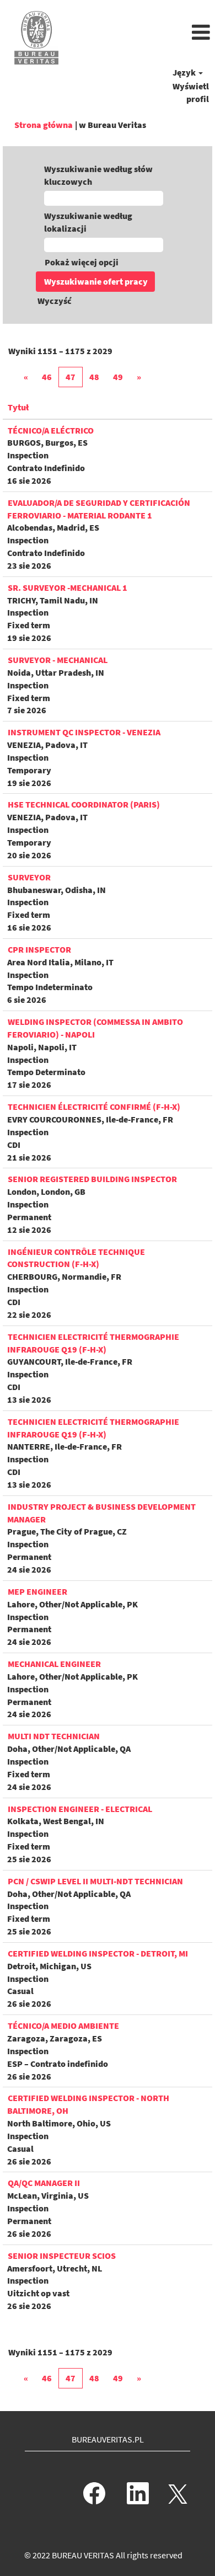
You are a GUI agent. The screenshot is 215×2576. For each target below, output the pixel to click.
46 (47, 377)
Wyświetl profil (191, 92)
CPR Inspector (39, 949)
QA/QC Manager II (44, 2183)
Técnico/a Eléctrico (51, 430)
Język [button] (185, 72)
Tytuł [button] (18, 407)
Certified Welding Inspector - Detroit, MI (98, 1953)
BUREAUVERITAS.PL (108, 2439)
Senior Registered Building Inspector (92, 1179)
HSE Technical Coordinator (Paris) (84, 804)
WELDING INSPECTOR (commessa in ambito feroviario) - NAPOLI (95, 1028)
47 (71, 377)
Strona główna (44, 125)
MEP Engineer (37, 1591)
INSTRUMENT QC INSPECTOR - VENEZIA (84, 732)
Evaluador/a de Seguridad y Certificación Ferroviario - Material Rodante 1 (99, 509)
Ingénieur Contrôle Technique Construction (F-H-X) (76, 1258)
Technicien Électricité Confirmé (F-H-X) (94, 1107)
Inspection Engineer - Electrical (80, 1809)
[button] (143, 33)
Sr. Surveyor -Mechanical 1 (68, 587)
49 (118, 377)
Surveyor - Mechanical (58, 660)
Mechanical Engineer (54, 1664)
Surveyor (29, 877)
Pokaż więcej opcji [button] (82, 262)
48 (94, 377)
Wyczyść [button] (55, 301)
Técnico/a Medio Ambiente (63, 2025)
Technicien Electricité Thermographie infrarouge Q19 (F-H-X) (93, 1343)
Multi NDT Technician (54, 1736)
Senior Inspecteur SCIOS (62, 2256)
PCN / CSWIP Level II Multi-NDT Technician (95, 1881)
